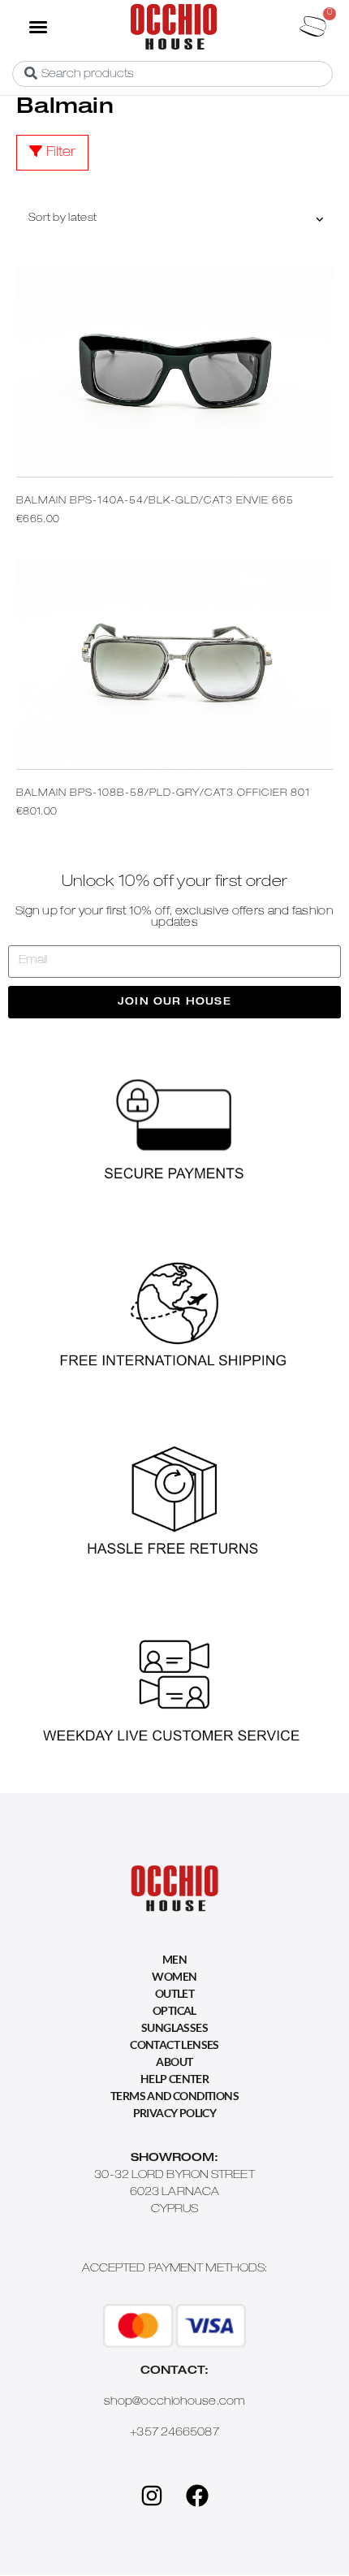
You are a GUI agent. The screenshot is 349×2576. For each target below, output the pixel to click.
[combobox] (172, 74)
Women (174, 1976)
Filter (61, 153)
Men (174, 1959)
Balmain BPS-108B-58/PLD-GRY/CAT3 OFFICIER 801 (163, 793)
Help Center (174, 2079)
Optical (174, 2010)
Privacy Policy (175, 2113)
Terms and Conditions (174, 2096)
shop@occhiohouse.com (174, 2402)
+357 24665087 (174, 2433)
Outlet (174, 1993)
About (174, 2062)
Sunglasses (174, 2027)
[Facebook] (197, 2496)
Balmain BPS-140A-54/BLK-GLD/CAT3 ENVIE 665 (155, 501)
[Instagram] (152, 2496)
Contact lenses (174, 2044)
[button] (37, 26)
